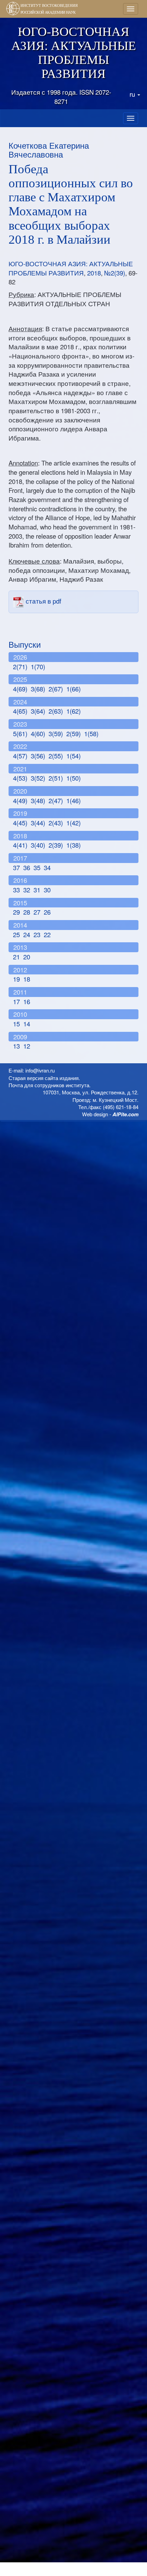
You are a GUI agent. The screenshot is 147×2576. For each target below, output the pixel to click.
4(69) (20, 689)
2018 (94, 273)
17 (16, 1001)
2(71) (20, 666)
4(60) (38, 733)
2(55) (56, 756)
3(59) (56, 733)
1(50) (73, 778)
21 (16, 957)
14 (27, 1024)
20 (27, 957)
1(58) (91, 733)
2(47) (56, 800)
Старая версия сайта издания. (44, 1078)
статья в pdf (43, 601)
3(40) (38, 845)
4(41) (20, 845)
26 (47, 912)
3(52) (38, 778)
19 (16, 979)
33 (16, 890)
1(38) (73, 845)
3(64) (38, 711)
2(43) (56, 823)
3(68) (38, 689)
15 (16, 1024)
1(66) (73, 689)
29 (16, 912)
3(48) (38, 800)
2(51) (56, 778)
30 (47, 890)
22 (47, 934)
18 (27, 979)
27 (37, 912)
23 (37, 934)
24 (27, 934)
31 (37, 890)
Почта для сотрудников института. (50, 1085)
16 (27, 1001)
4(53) (20, 778)
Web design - (110, 1114)
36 (27, 867)
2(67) (56, 689)
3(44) (38, 823)
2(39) (56, 845)
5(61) (20, 733)
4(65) (20, 711)
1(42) (73, 823)
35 (37, 867)
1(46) (73, 800)
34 (47, 867)
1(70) (38, 666)
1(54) (73, 756)
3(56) (38, 756)
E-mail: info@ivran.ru (32, 1070)
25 (16, 934)
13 (16, 1046)
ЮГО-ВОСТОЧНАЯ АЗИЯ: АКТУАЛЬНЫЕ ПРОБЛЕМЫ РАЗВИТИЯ (71, 268)
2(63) (56, 711)
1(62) (73, 711)
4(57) (20, 756)
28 (27, 912)
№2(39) (115, 273)
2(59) (73, 733)
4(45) (20, 823)
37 (16, 867)
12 (27, 1046)
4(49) (20, 800)
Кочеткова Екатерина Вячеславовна (49, 150)
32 (27, 890)
